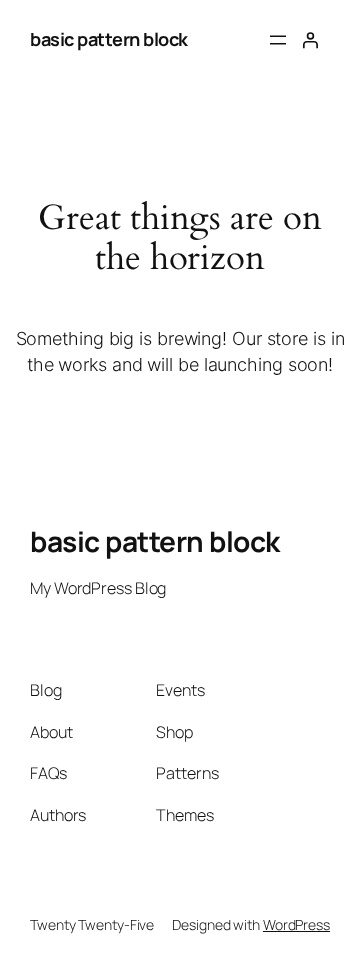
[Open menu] (278, 40)
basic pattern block (109, 39)
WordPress (296, 924)
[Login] (310, 40)
